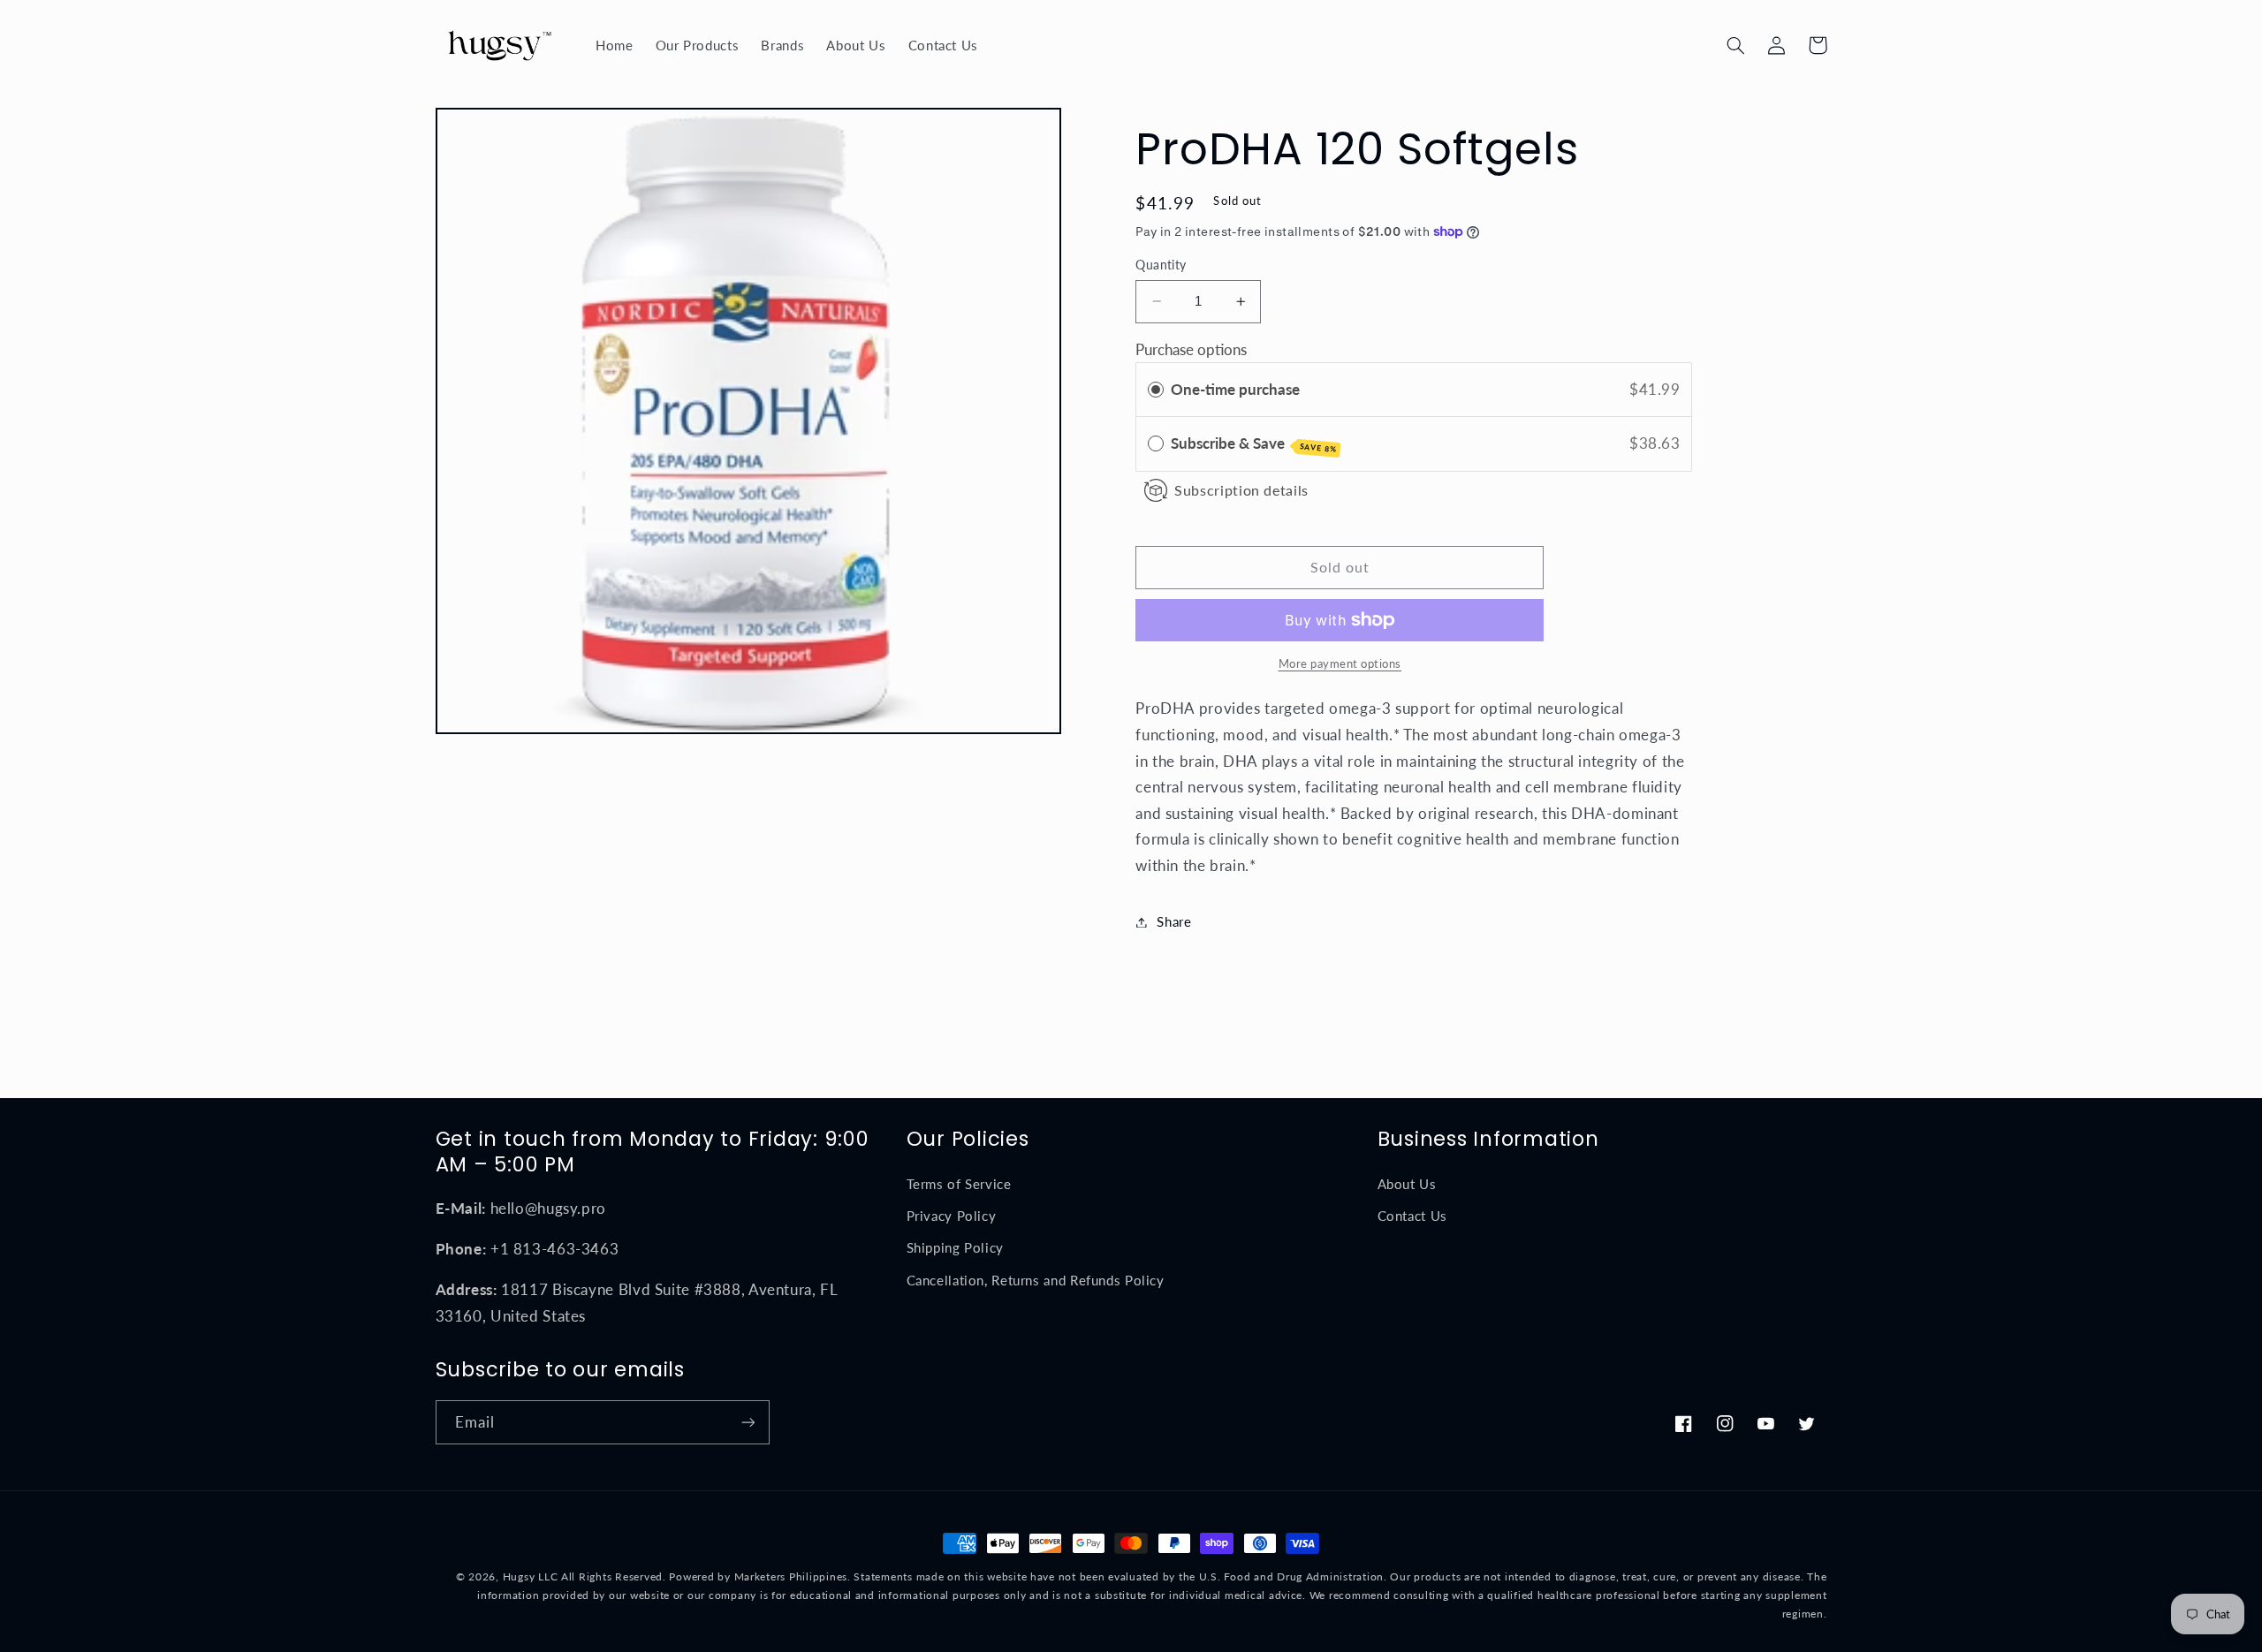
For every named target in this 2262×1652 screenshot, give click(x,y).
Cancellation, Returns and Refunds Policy (1036, 1280)
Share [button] (1174, 921)
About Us (1407, 1184)
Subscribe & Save (1254, 444)
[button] (1736, 45)
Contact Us (1412, 1216)
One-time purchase (1235, 389)
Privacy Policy (952, 1216)
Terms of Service (959, 1184)
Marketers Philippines (791, 1576)
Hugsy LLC (531, 1576)
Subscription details (1241, 491)
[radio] (1156, 390)
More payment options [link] (1340, 664)
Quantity (1161, 265)
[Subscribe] (748, 1422)
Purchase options (1191, 349)
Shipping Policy (955, 1247)
